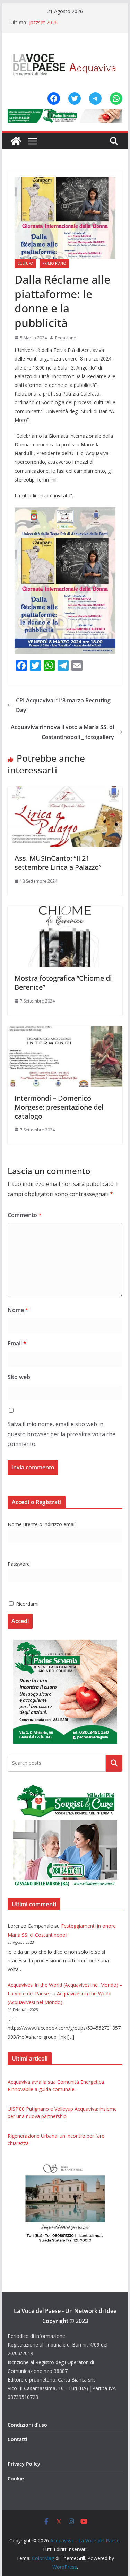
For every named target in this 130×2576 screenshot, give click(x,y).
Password (19, 1564)
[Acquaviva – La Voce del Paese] (16, 141)
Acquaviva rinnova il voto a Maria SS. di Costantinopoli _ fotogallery (62, 732)
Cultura (25, 263)
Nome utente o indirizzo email (42, 1524)
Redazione (66, 338)
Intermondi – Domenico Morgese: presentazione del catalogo (59, 1107)
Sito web (19, 1377)
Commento (25, 1215)
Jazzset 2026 (43, 22)
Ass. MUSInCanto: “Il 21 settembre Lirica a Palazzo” (58, 863)
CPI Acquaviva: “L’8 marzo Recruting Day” (63, 705)
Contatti (18, 2439)
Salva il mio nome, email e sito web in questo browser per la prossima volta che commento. (62, 1434)
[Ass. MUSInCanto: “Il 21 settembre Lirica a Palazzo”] (65, 791)
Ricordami (27, 1604)
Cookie (16, 2478)
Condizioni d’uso (27, 2425)
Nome (18, 1310)
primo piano (54, 263)
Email (17, 1343)
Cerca (114, 1763)
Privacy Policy (24, 2464)
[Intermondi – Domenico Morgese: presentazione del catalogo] (65, 1031)
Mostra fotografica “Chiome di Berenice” (63, 983)
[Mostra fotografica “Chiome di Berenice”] (65, 911)
